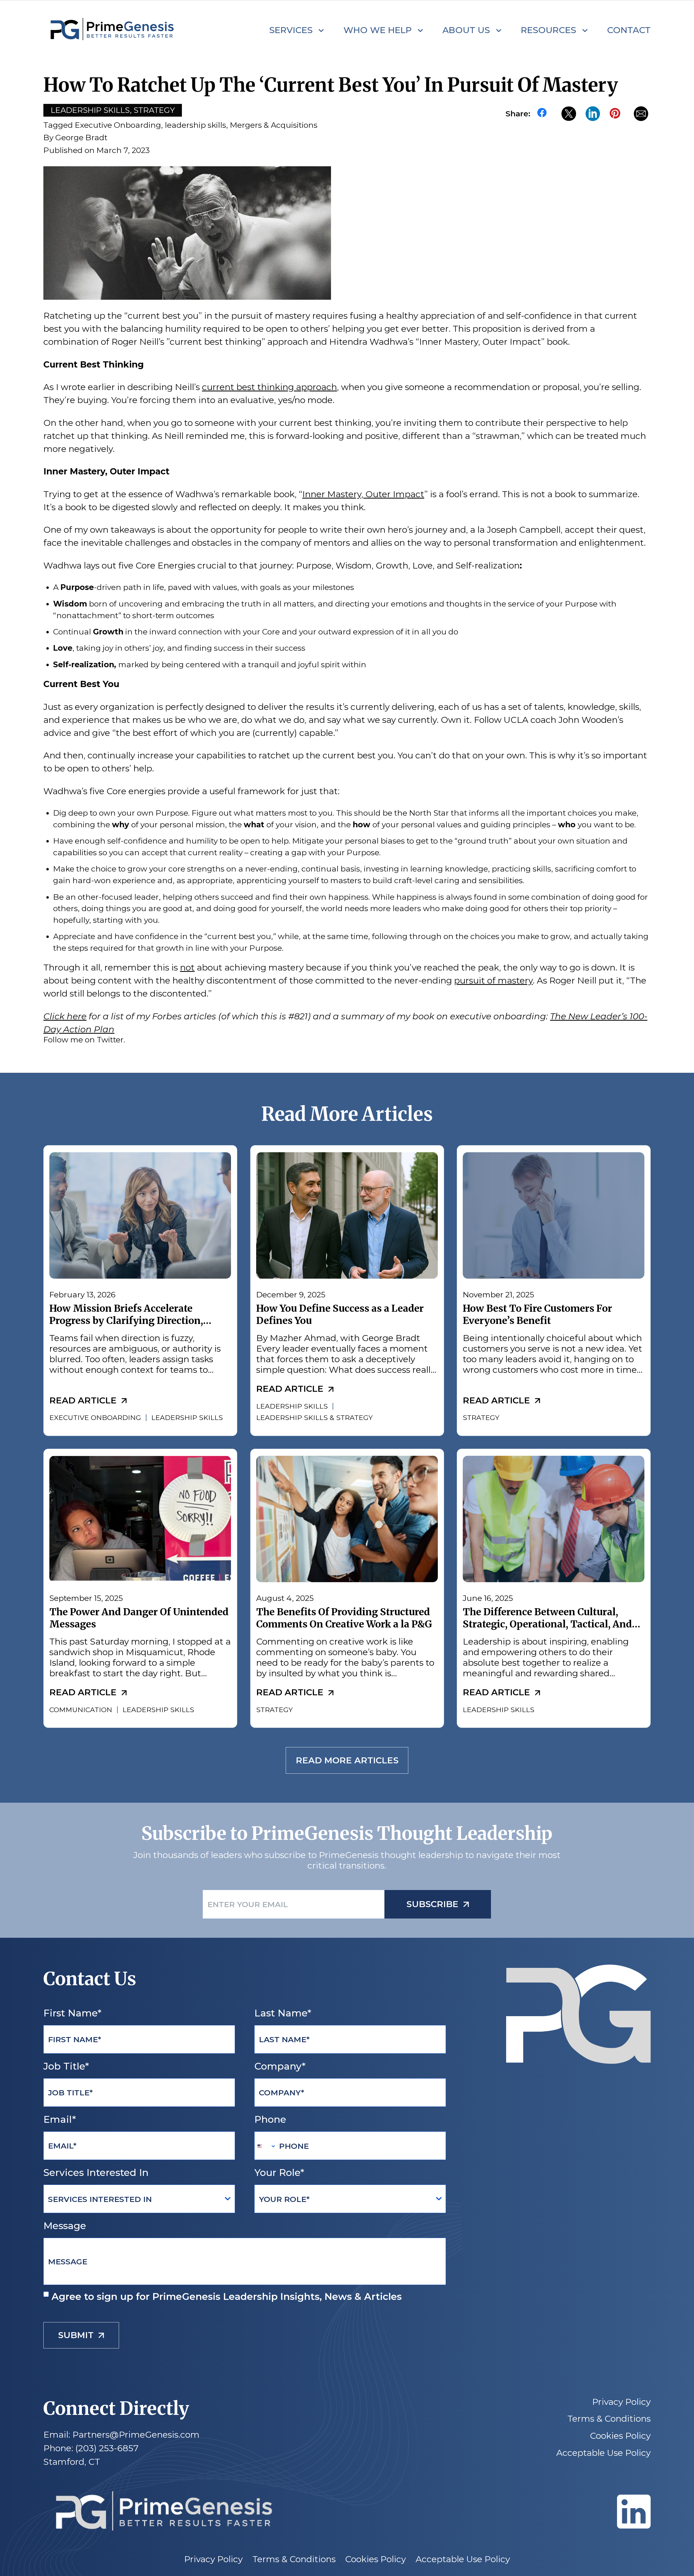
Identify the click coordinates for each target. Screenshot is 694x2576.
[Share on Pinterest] (617, 114)
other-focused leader (118, 897)
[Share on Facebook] (544, 114)
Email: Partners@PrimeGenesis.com (121, 2435)
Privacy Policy (621, 2402)
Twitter (110, 1040)
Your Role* (279, 2173)
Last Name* (283, 2013)
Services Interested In (96, 2173)
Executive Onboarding (118, 125)
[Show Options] (228, 2199)
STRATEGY (481, 1418)
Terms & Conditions (609, 2419)
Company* (280, 2066)
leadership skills (195, 125)
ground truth (483, 841)
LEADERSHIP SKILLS (187, 1418)
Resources (548, 30)
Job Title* (66, 2066)
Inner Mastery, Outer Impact (363, 494)
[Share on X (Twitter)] (569, 114)
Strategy (154, 110)
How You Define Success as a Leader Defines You (340, 1314)
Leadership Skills (90, 110)
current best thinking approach (269, 387)
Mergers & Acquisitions (274, 125)
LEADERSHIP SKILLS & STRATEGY (314, 1418)
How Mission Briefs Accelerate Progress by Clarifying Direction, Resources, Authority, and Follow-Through (129, 1327)
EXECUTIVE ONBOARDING (95, 1418)
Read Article (83, 1400)
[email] (641, 114)
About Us (466, 30)
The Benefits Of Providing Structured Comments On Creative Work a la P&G (344, 1618)
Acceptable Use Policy (603, 2453)
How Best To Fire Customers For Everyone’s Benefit (537, 1314)
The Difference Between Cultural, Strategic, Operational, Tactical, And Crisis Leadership (547, 1624)
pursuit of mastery (493, 980)
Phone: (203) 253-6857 (91, 2448)
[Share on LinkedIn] (593, 114)
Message (65, 2226)
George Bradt (81, 137)
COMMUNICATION (81, 1710)
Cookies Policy (620, 2436)
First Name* (72, 2013)
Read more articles (347, 1761)
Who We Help (378, 30)
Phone (270, 2119)
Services (291, 30)
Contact (629, 30)
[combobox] (265, 2146)
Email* (60, 2119)
